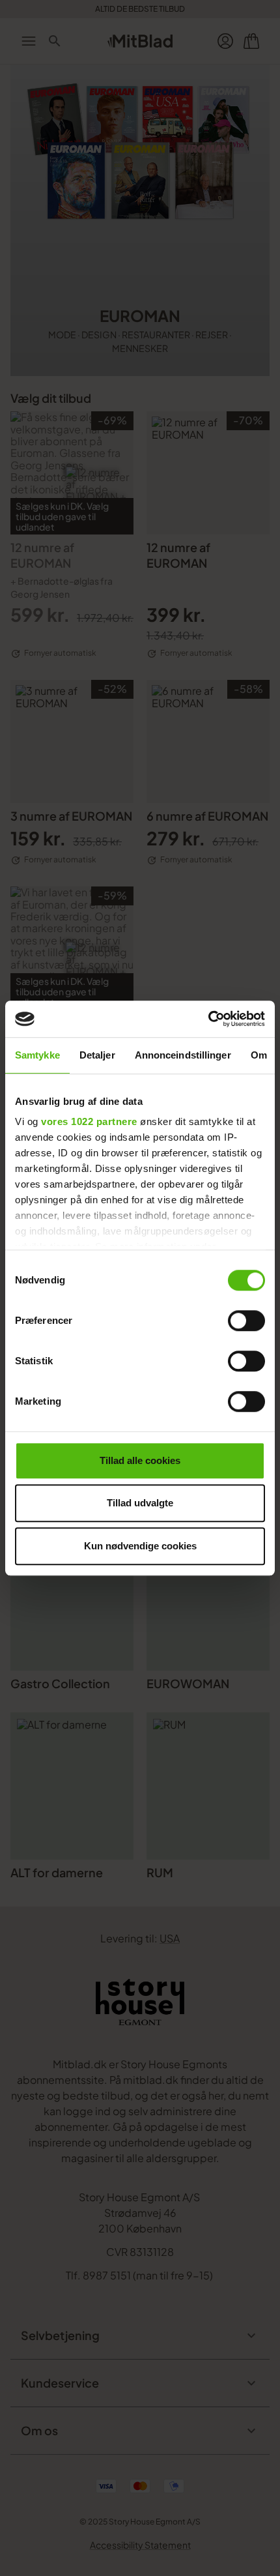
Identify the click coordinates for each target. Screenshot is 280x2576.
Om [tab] (259, 1055)
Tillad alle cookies (140, 1460)
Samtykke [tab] (37, 1055)
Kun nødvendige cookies (140, 1546)
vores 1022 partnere (89, 1121)
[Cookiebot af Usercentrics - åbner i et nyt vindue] (208, 1019)
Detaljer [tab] (97, 1055)
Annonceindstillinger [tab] (183, 1055)
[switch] (246, 1321)
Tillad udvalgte (140, 1503)
